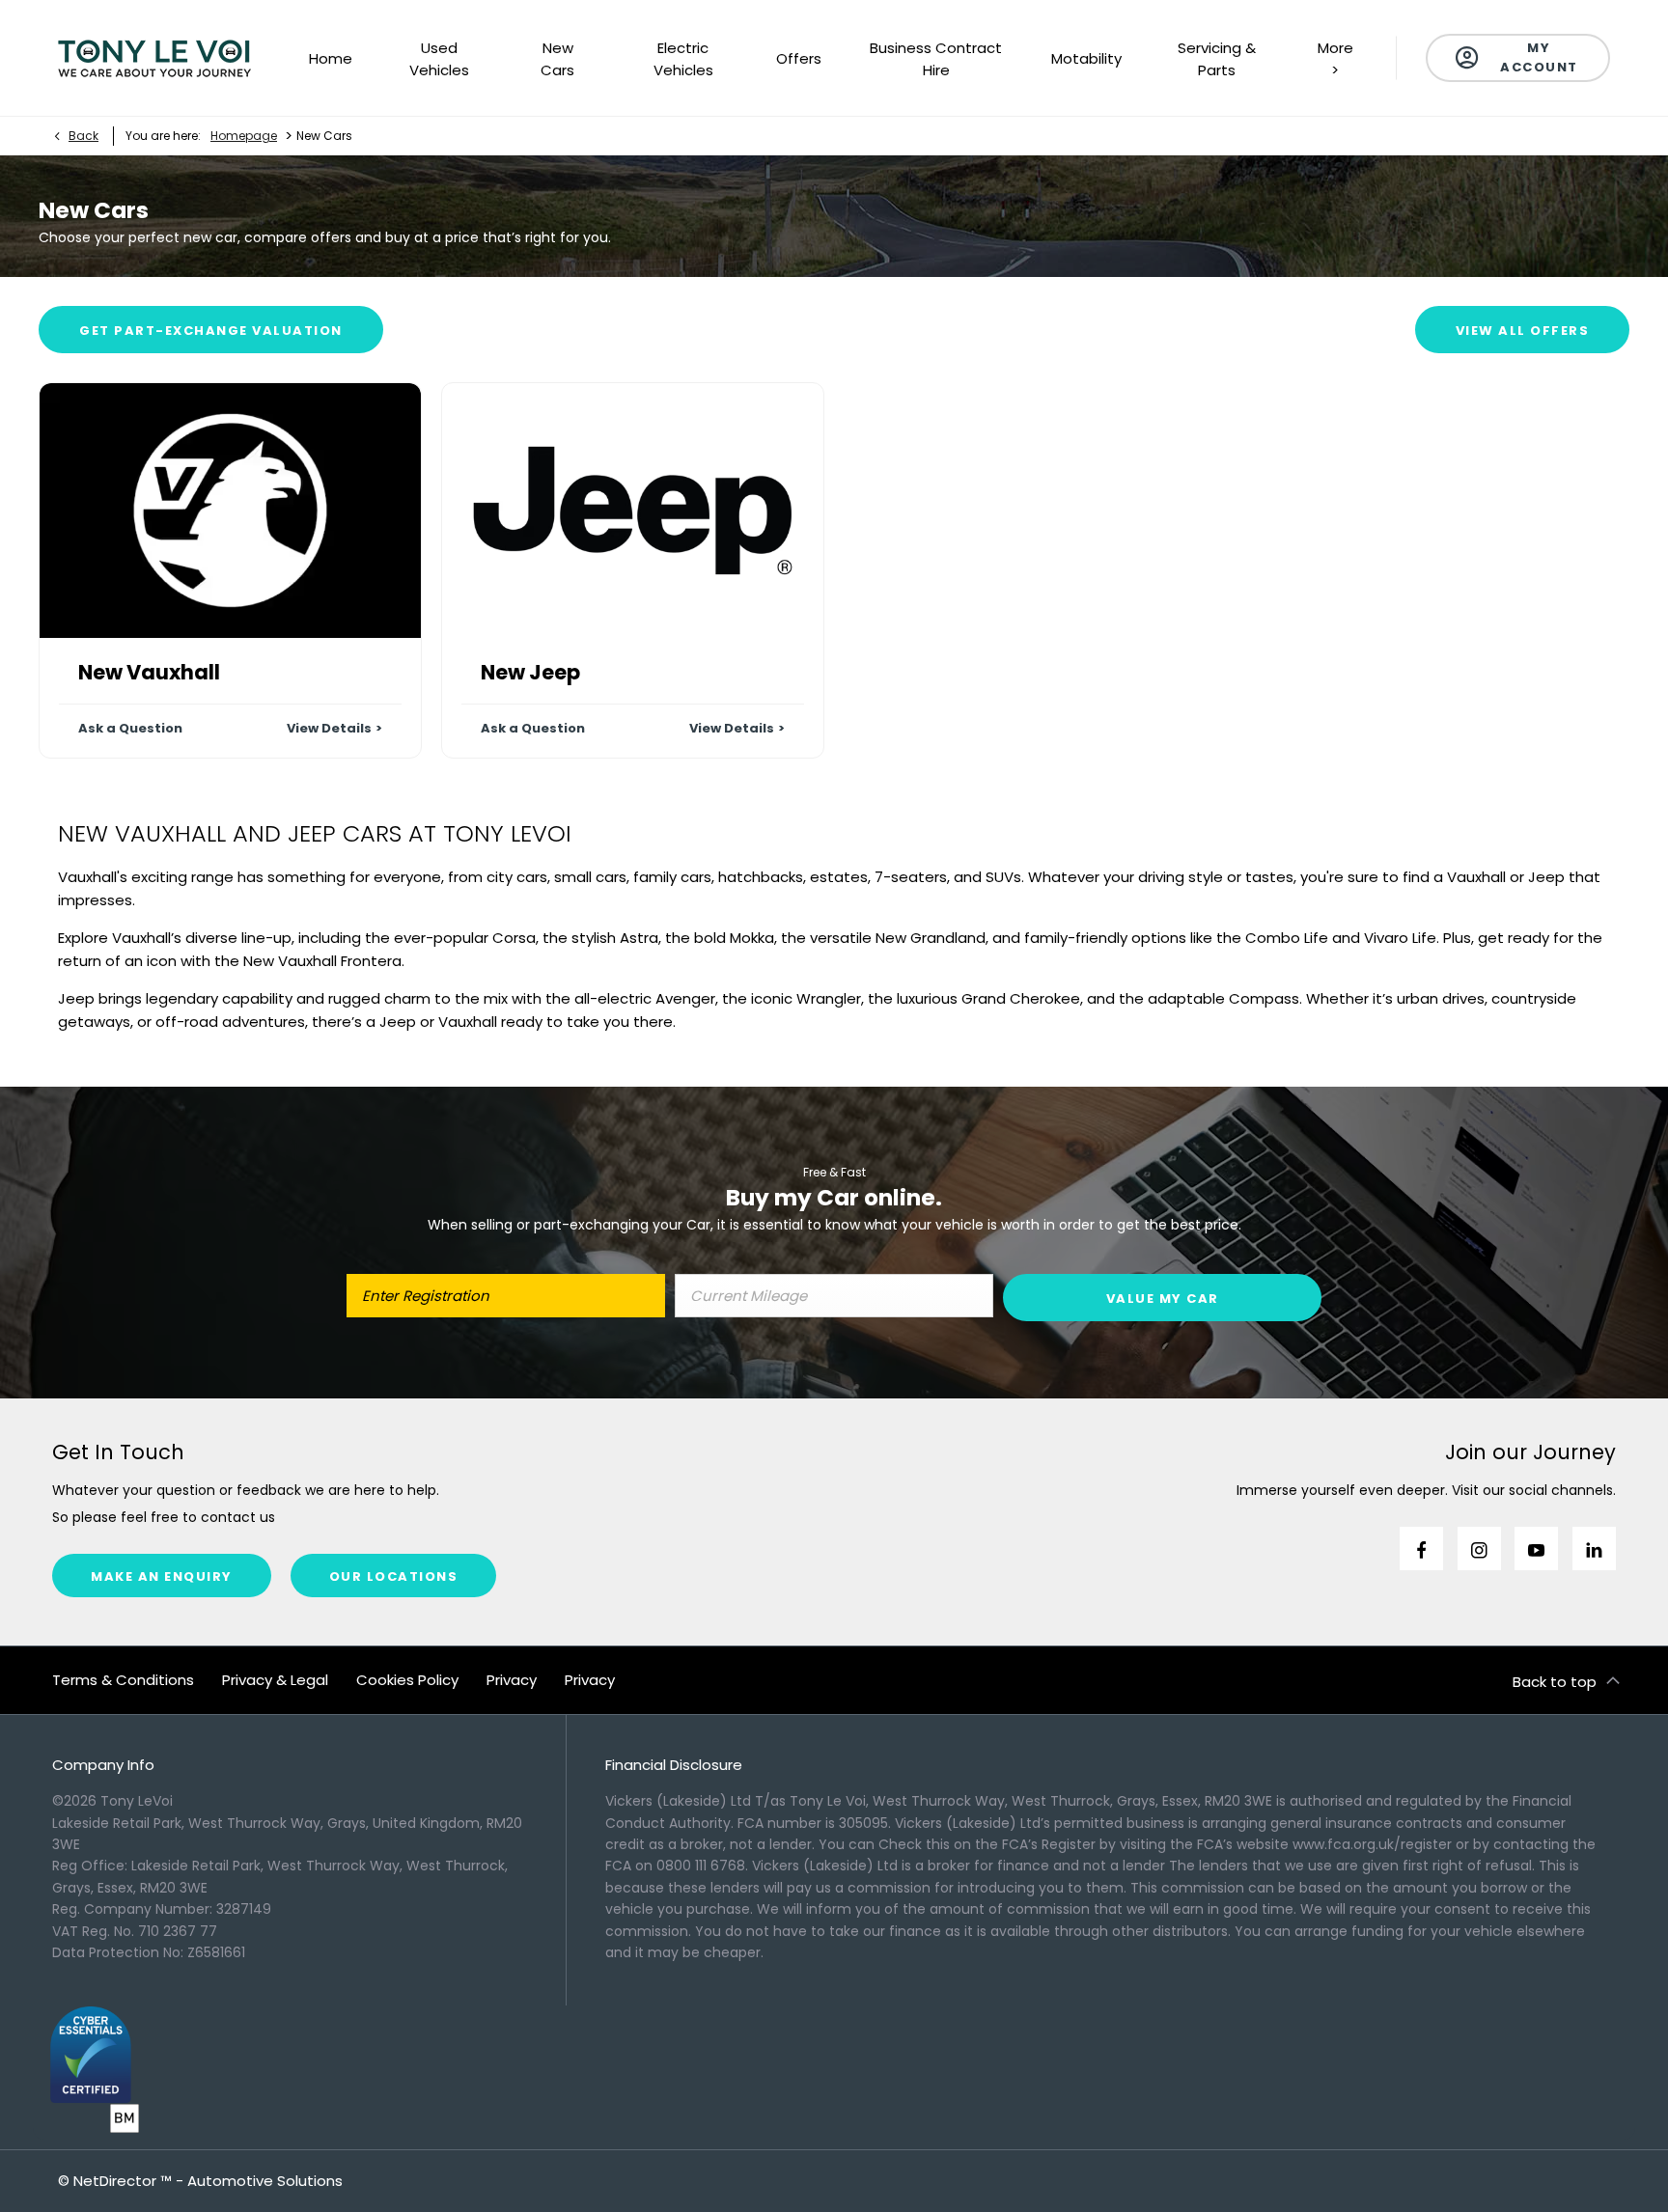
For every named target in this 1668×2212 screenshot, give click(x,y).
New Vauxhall (149, 672)
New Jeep (530, 672)
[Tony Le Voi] (154, 58)
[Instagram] (1479, 1548)
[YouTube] (1536, 1548)
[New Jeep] (633, 510)
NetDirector (117, 2181)
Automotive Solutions (265, 2181)
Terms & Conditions (123, 1680)
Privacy (512, 1680)
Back (83, 136)
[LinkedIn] (1594, 1548)
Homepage (244, 136)
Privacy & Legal (275, 1680)
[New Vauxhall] (230, 510)
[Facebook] (1421, 1548)
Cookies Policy (407, 1680)
